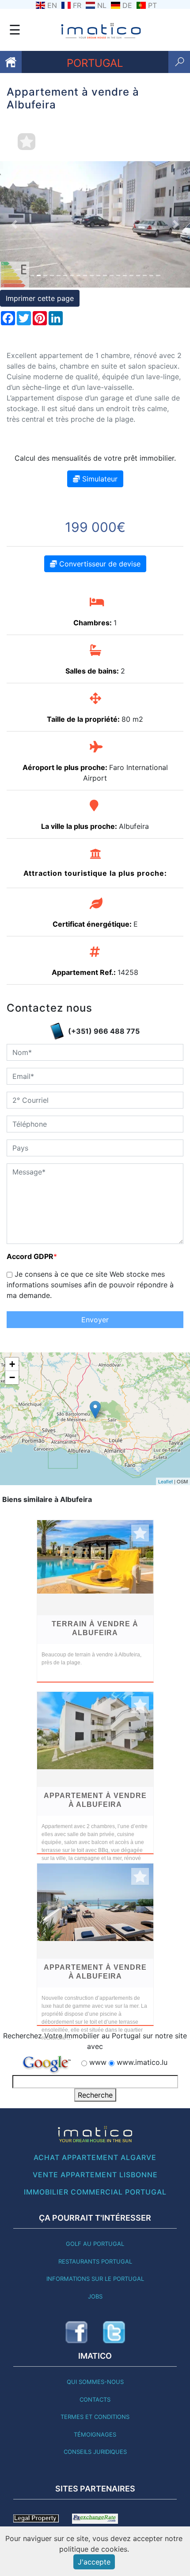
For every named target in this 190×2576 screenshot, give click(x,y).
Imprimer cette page (40, 298)
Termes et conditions (95, 2417)
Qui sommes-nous (95, 2382)
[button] (14, 224)
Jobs (95, 2296)
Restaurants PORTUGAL (95, 2261)
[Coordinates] (95, 1410)
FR (77, 5)
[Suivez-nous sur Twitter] (114, 2332)
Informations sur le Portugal (95, 2279)
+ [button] (12, 1364)
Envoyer (95, 1320)
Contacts (95, 2399)
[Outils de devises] (95, 2518)
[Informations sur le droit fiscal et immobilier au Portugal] (36, 2518)
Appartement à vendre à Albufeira (95, 1800)
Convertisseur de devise (99, 564)
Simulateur (99, 479)
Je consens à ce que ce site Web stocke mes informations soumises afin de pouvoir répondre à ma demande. (90, 1285)
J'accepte (94, 2562)
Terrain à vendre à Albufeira (95, 1628)
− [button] (12, 1377)
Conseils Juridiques (95, 2452)
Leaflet (165, 1481)
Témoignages (95, 2434)
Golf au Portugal (95, 2244)
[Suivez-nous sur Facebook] (76, 2332)
